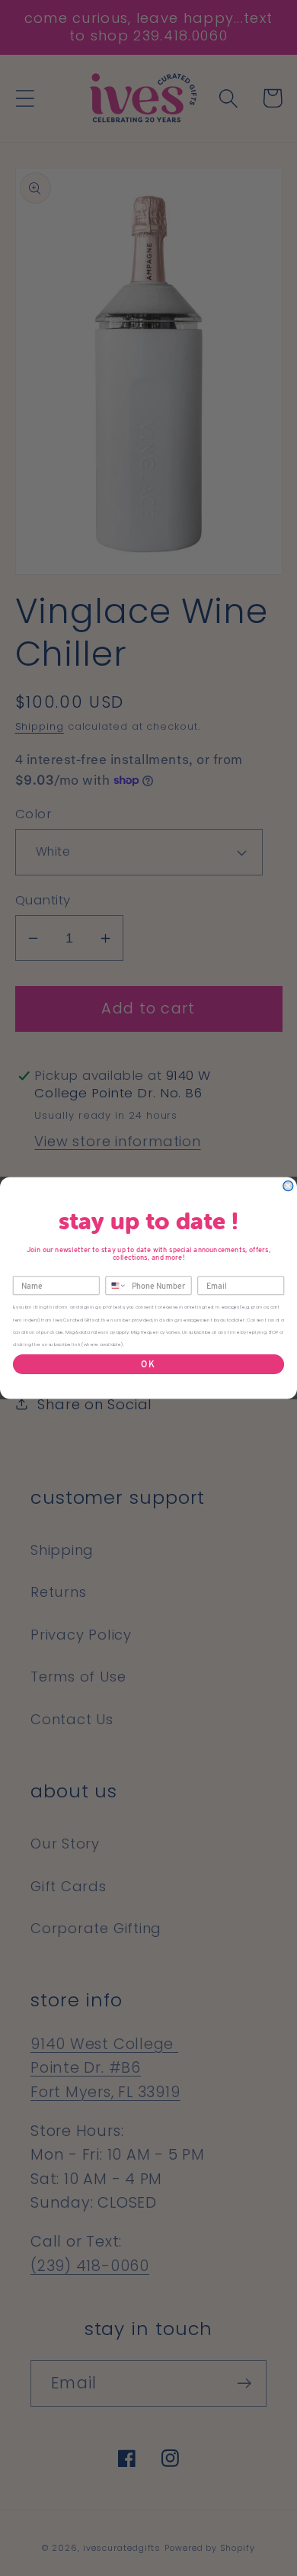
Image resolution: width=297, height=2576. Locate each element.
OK (148, 1364)
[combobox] (116, 1285)
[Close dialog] (288, 1186)
